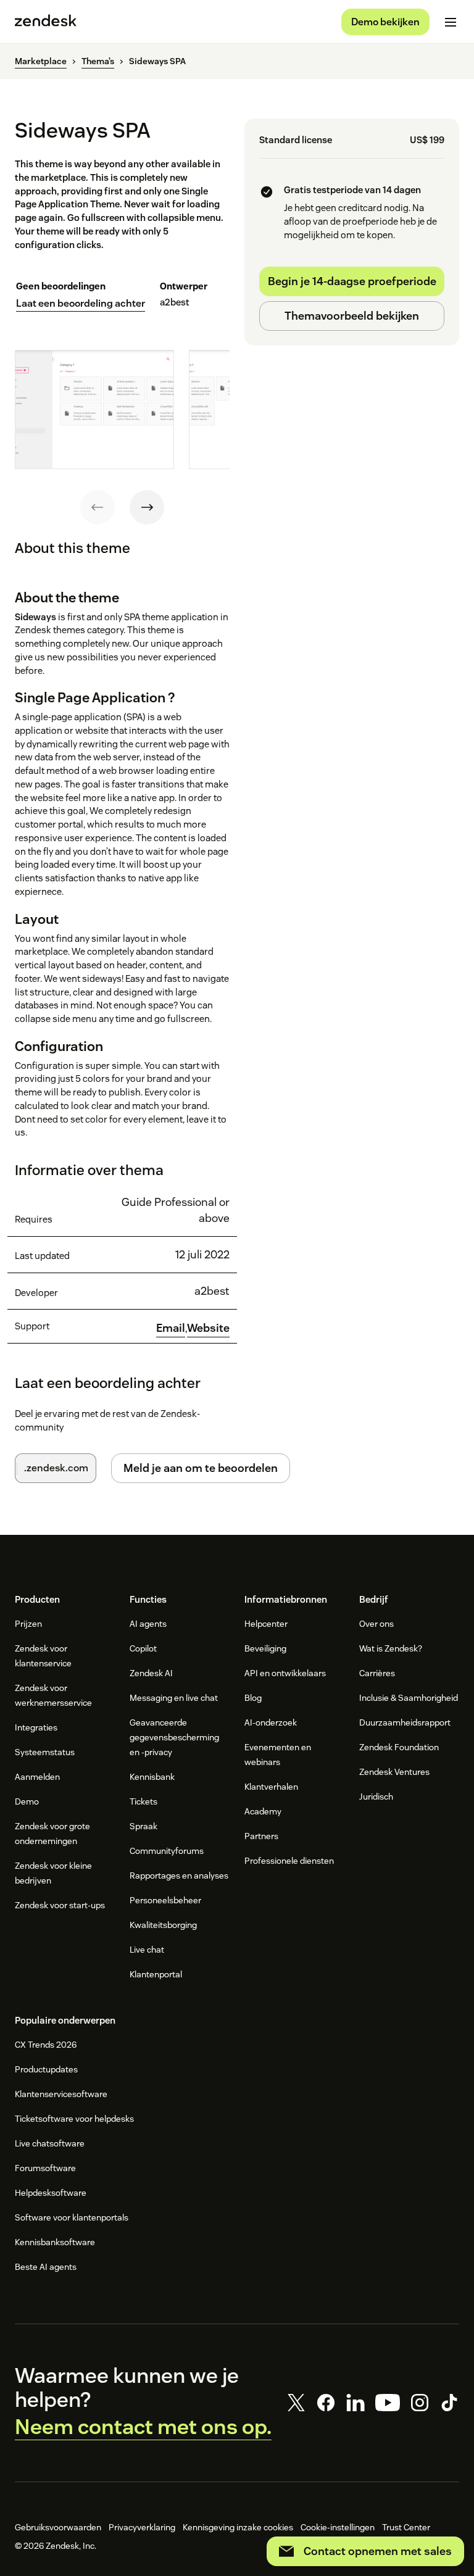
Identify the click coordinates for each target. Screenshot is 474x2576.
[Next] (147, 507)
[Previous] (98, 507)
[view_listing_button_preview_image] (94, 409)
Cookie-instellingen (338, 2527)
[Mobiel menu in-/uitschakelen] (451, 22)
